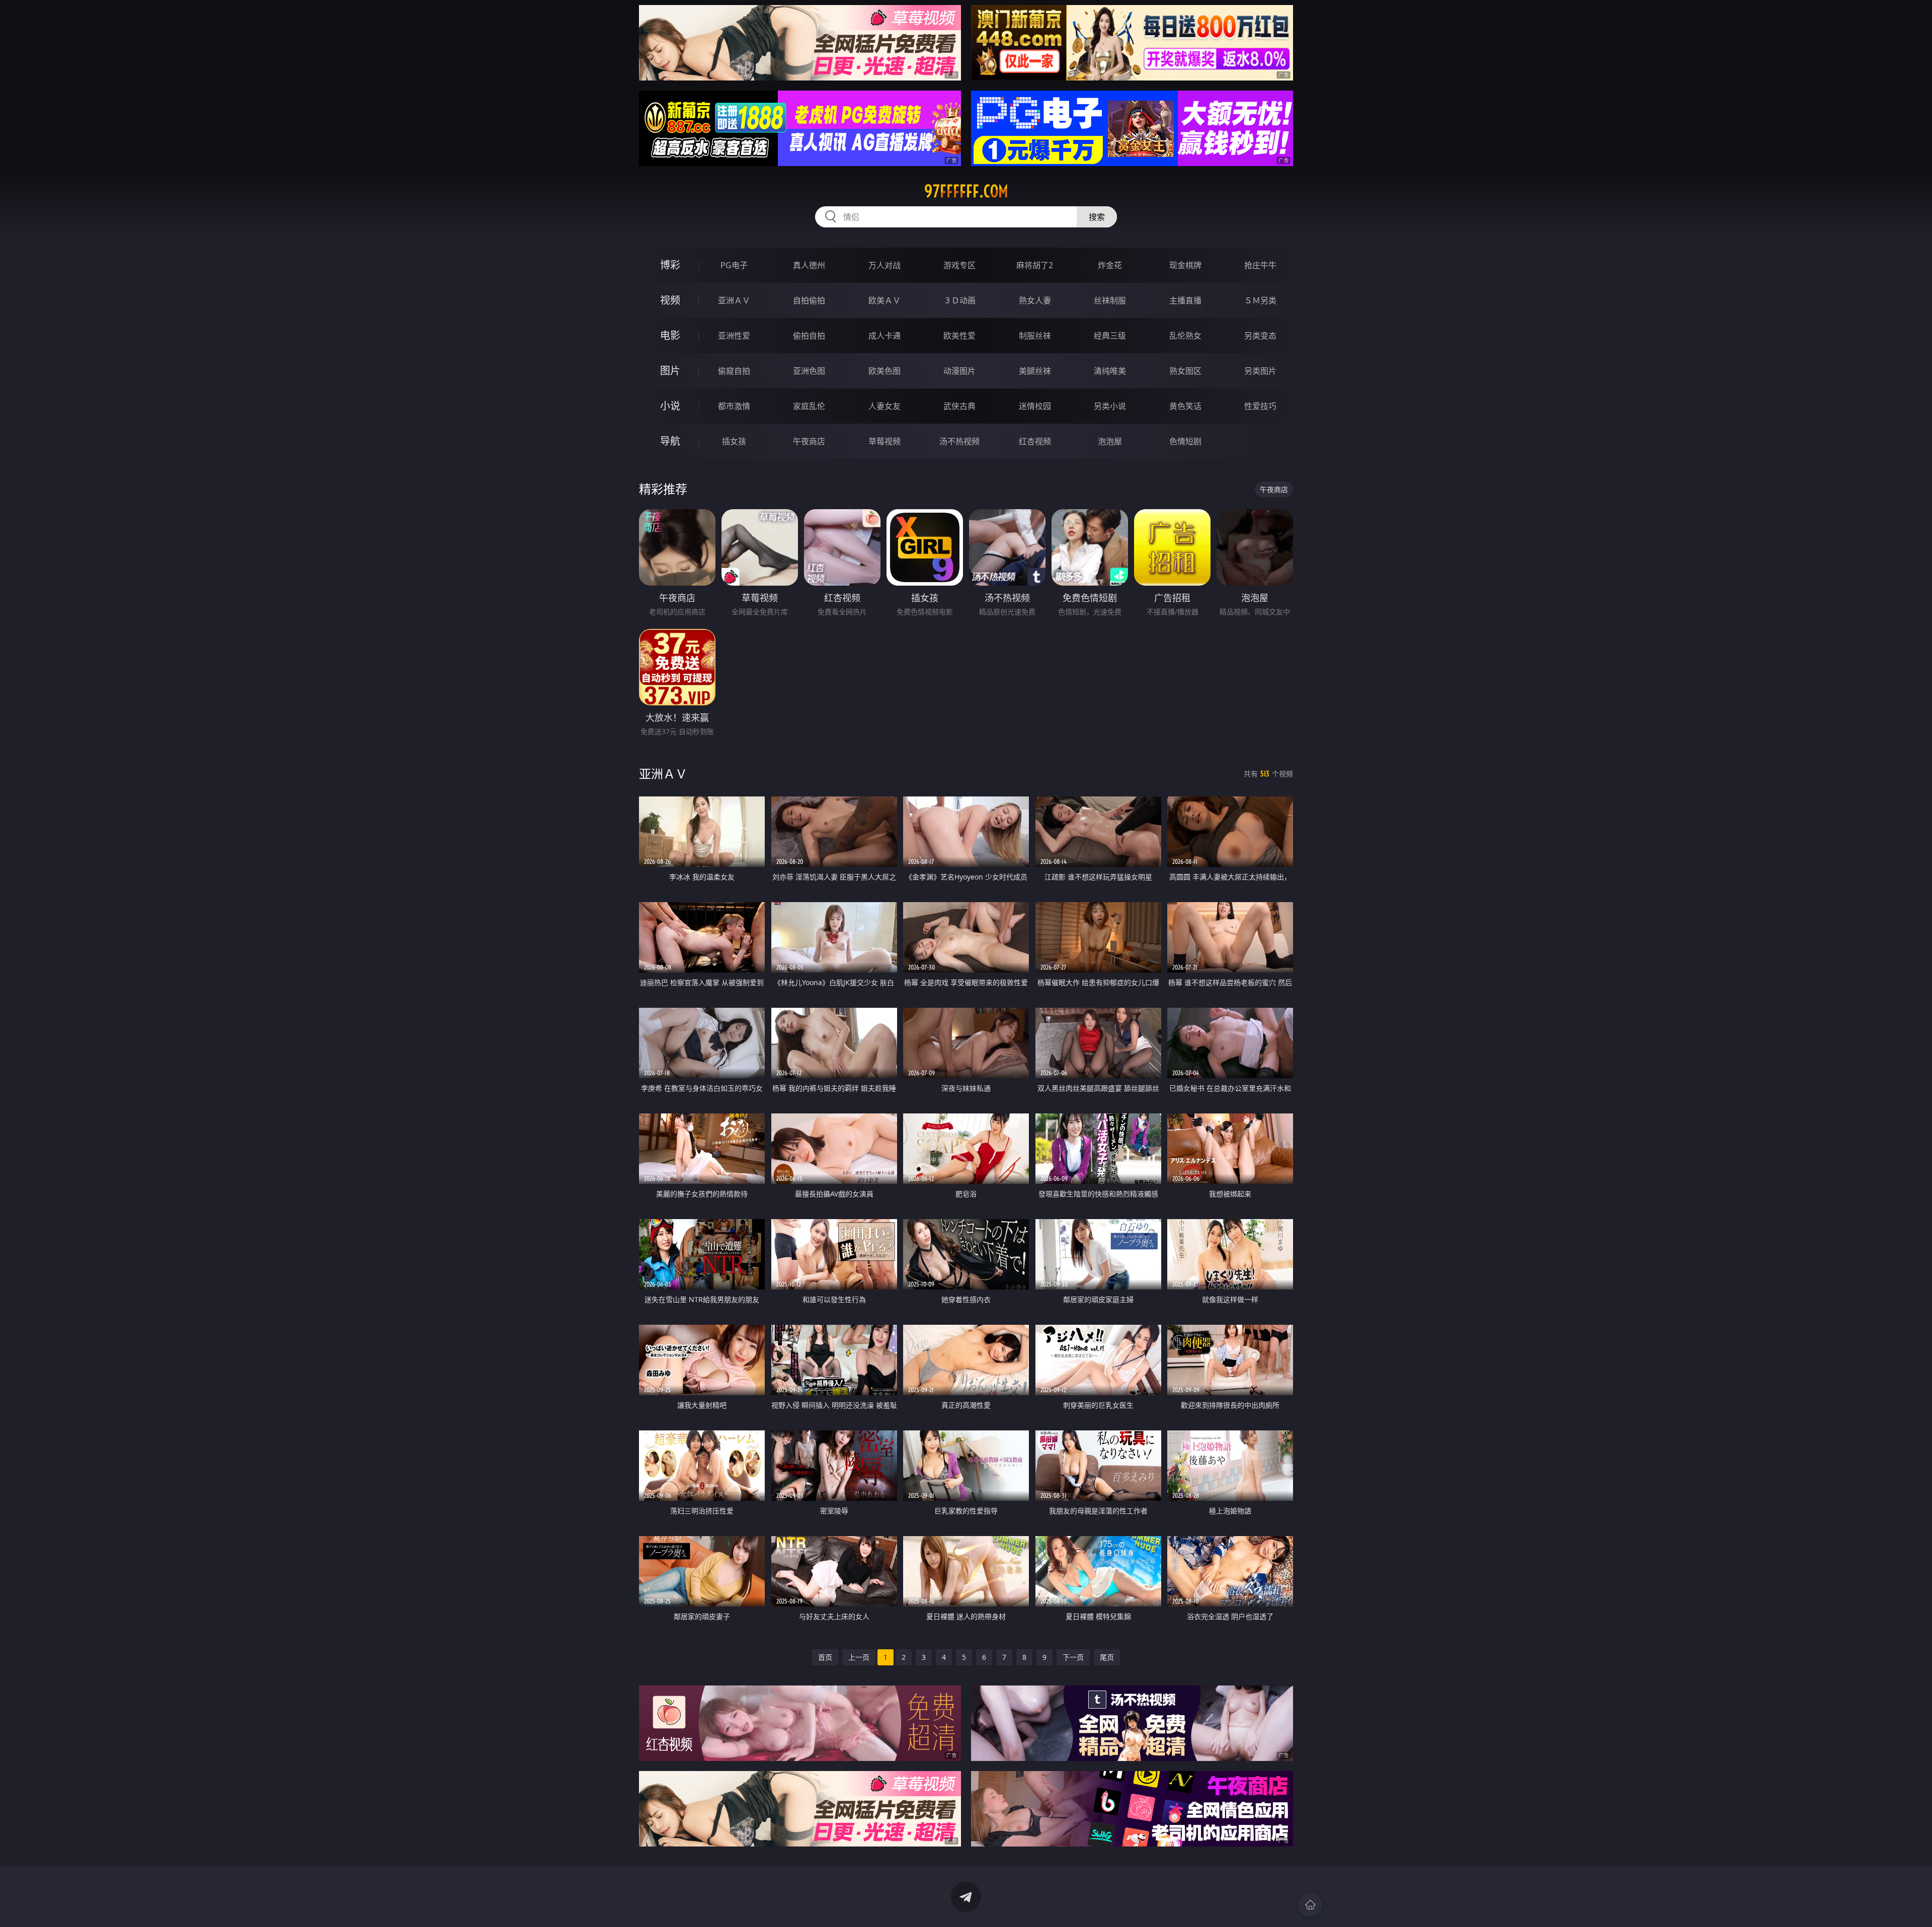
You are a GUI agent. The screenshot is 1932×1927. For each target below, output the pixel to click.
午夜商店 (809, 441)
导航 (670, 441)
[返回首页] (1310, 1905)
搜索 (1097, 217)
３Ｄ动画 (959, 300)
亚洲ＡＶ (734, 300)
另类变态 (1260, 336)
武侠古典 (959, 406)
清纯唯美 (1110, 371)
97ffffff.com (966, 191)
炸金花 (1110, 265)
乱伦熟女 (1185, 336)
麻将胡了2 (1035, 265)
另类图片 (1260, 371)
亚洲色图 (809, 371)
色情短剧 (1185, 441)
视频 (670, 300)
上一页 (859, 1657)
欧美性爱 (959, 336)
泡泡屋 (1110, 441)
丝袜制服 (1110, 300)
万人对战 (884, 265)
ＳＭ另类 (1260, 300)
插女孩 (734, 441)
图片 (670, 371)
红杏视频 (1035, 441)
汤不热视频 (959, 441)
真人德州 (809, 265)
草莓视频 (884, 441)
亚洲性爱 (734, 336)
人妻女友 (884, 406)
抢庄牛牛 (1260, 265)
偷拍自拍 (809, 336)
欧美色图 (884, 371)
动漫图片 (959, 371)
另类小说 (1110, 406)
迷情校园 (1035, 406)
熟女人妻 (1035, 300)
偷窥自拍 (734, 371)
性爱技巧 (1260, 406)
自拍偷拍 (809, 300)
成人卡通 (884, 336)
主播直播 (1185, 300)
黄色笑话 (1185, 406)
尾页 (1107, 1657)
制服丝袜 (1035, 336)
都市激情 (734, 406)
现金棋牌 (1185, 265)
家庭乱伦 (809, 406)
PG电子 (734, 265)
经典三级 (1110, 336)
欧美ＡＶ (884, 300)
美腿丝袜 (1035, 371)
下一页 (1073, 1657)
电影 (670, 335)
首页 (825, 1657)
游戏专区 (959, 265)
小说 (670, 406)
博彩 (670, 265)
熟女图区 (1185, 371)
